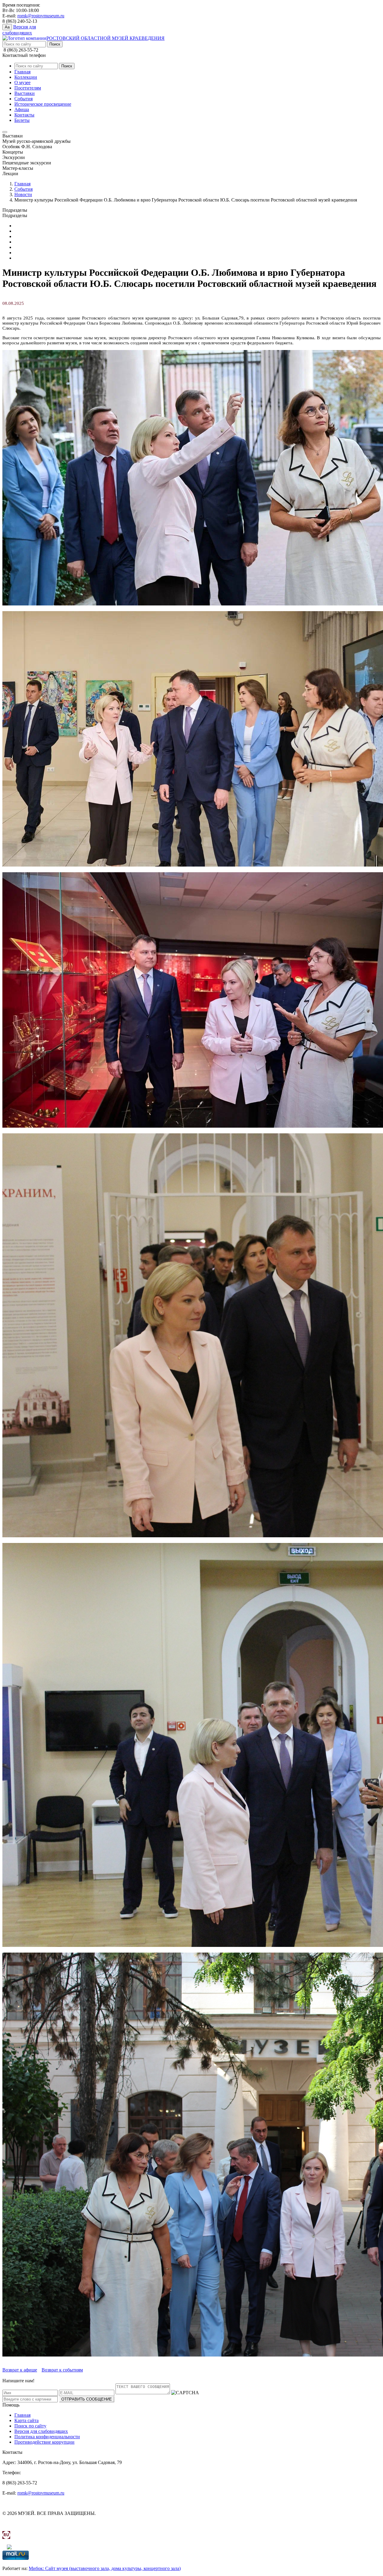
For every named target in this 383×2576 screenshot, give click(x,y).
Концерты (25, 236)
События (23, 99)
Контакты (24, 115)
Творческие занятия (35, 258)
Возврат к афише (20, 2370)
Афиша (22, 109)
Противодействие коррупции (44, 2442)
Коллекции (26, 77)
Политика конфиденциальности (47, 2437)
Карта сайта (26, 2420)
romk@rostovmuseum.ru (41, 16)
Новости (23, 194)
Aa (7, 27)
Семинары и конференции (41, 253)
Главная (22, 72)
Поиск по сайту (30, 2426)
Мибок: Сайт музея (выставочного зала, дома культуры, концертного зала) (105, 2568)
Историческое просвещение (43, 104)
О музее (22, 82)
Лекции (22, 242)
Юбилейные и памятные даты (45, 226)
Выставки (25, 93)
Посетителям (28, 88)
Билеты (22, 120)
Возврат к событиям (62, 2370)
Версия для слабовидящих (41, 2431)
